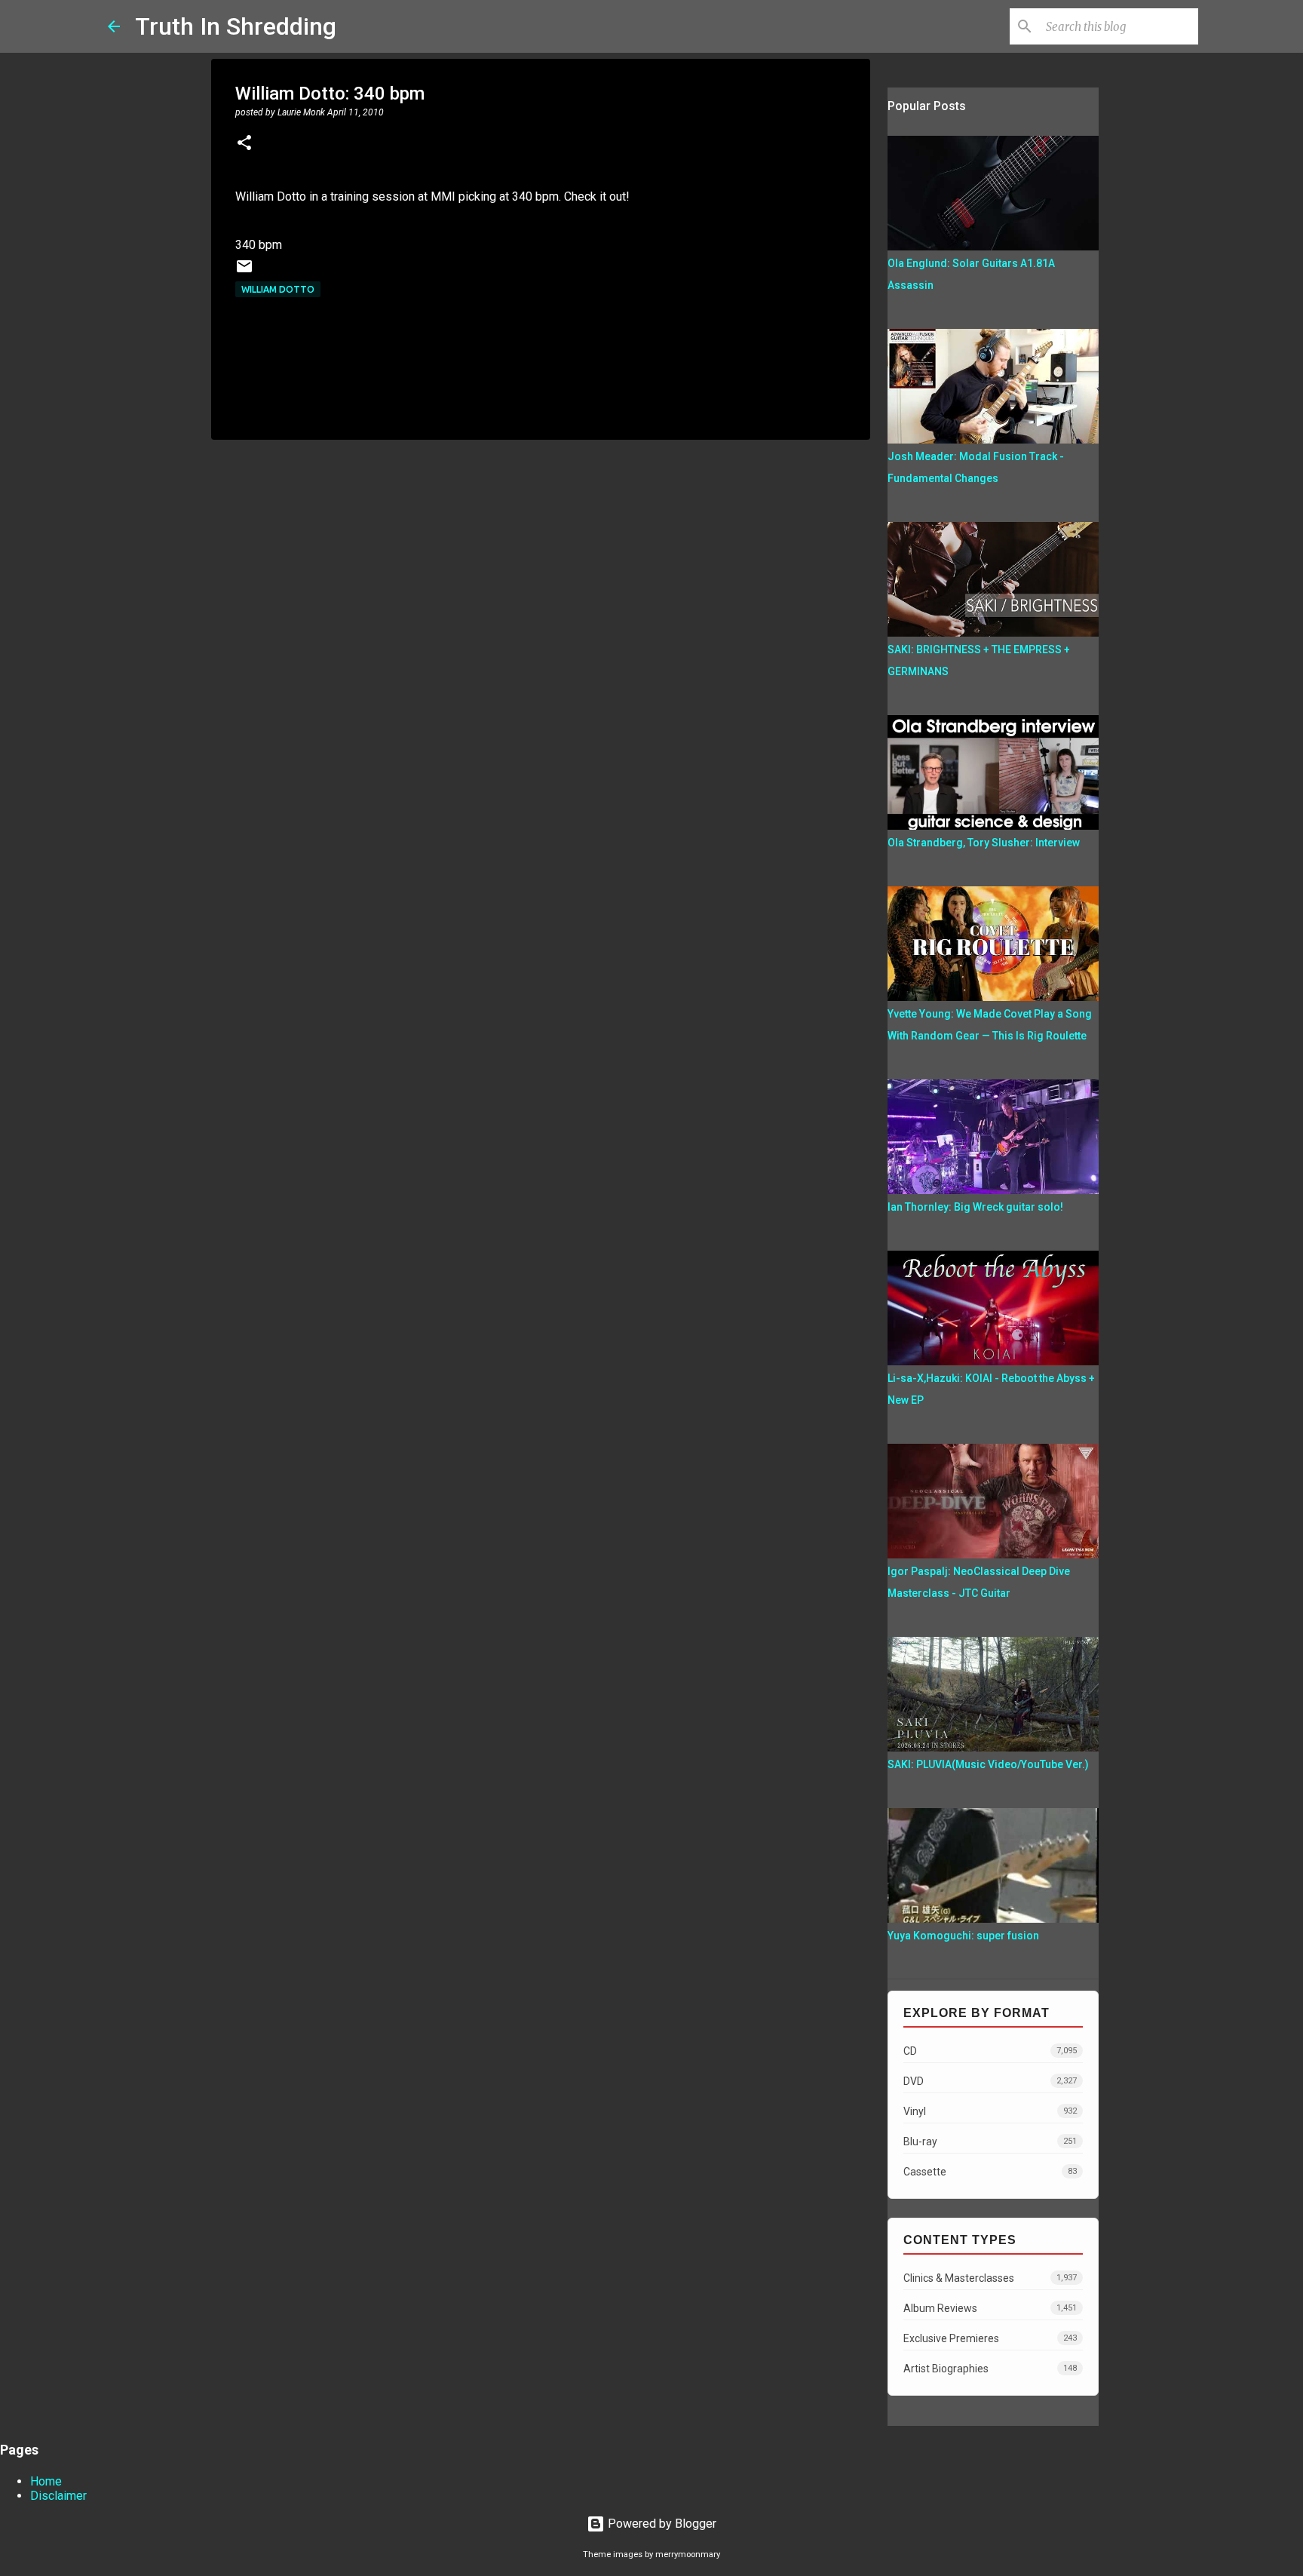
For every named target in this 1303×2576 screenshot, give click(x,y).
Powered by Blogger (661, 2524)
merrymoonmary (688, 2555)
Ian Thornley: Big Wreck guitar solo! (975, 1207)
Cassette (990, 2172)
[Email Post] (244, 272)
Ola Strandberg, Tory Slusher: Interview (984, 843)
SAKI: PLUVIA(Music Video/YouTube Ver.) (988, 1764)
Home (46, 2481)
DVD (990, 2081)
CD (990, 2051)
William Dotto (278, 289)
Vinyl (990, 2111)
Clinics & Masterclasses (990, 2278)
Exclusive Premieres (990, 2338)
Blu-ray (990, 2142)
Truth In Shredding (236, 26)
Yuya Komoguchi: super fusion (963, 1936)
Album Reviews (990, 2308)
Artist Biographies (990, 2369)
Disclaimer (58, 2496)
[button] (244, 144)
